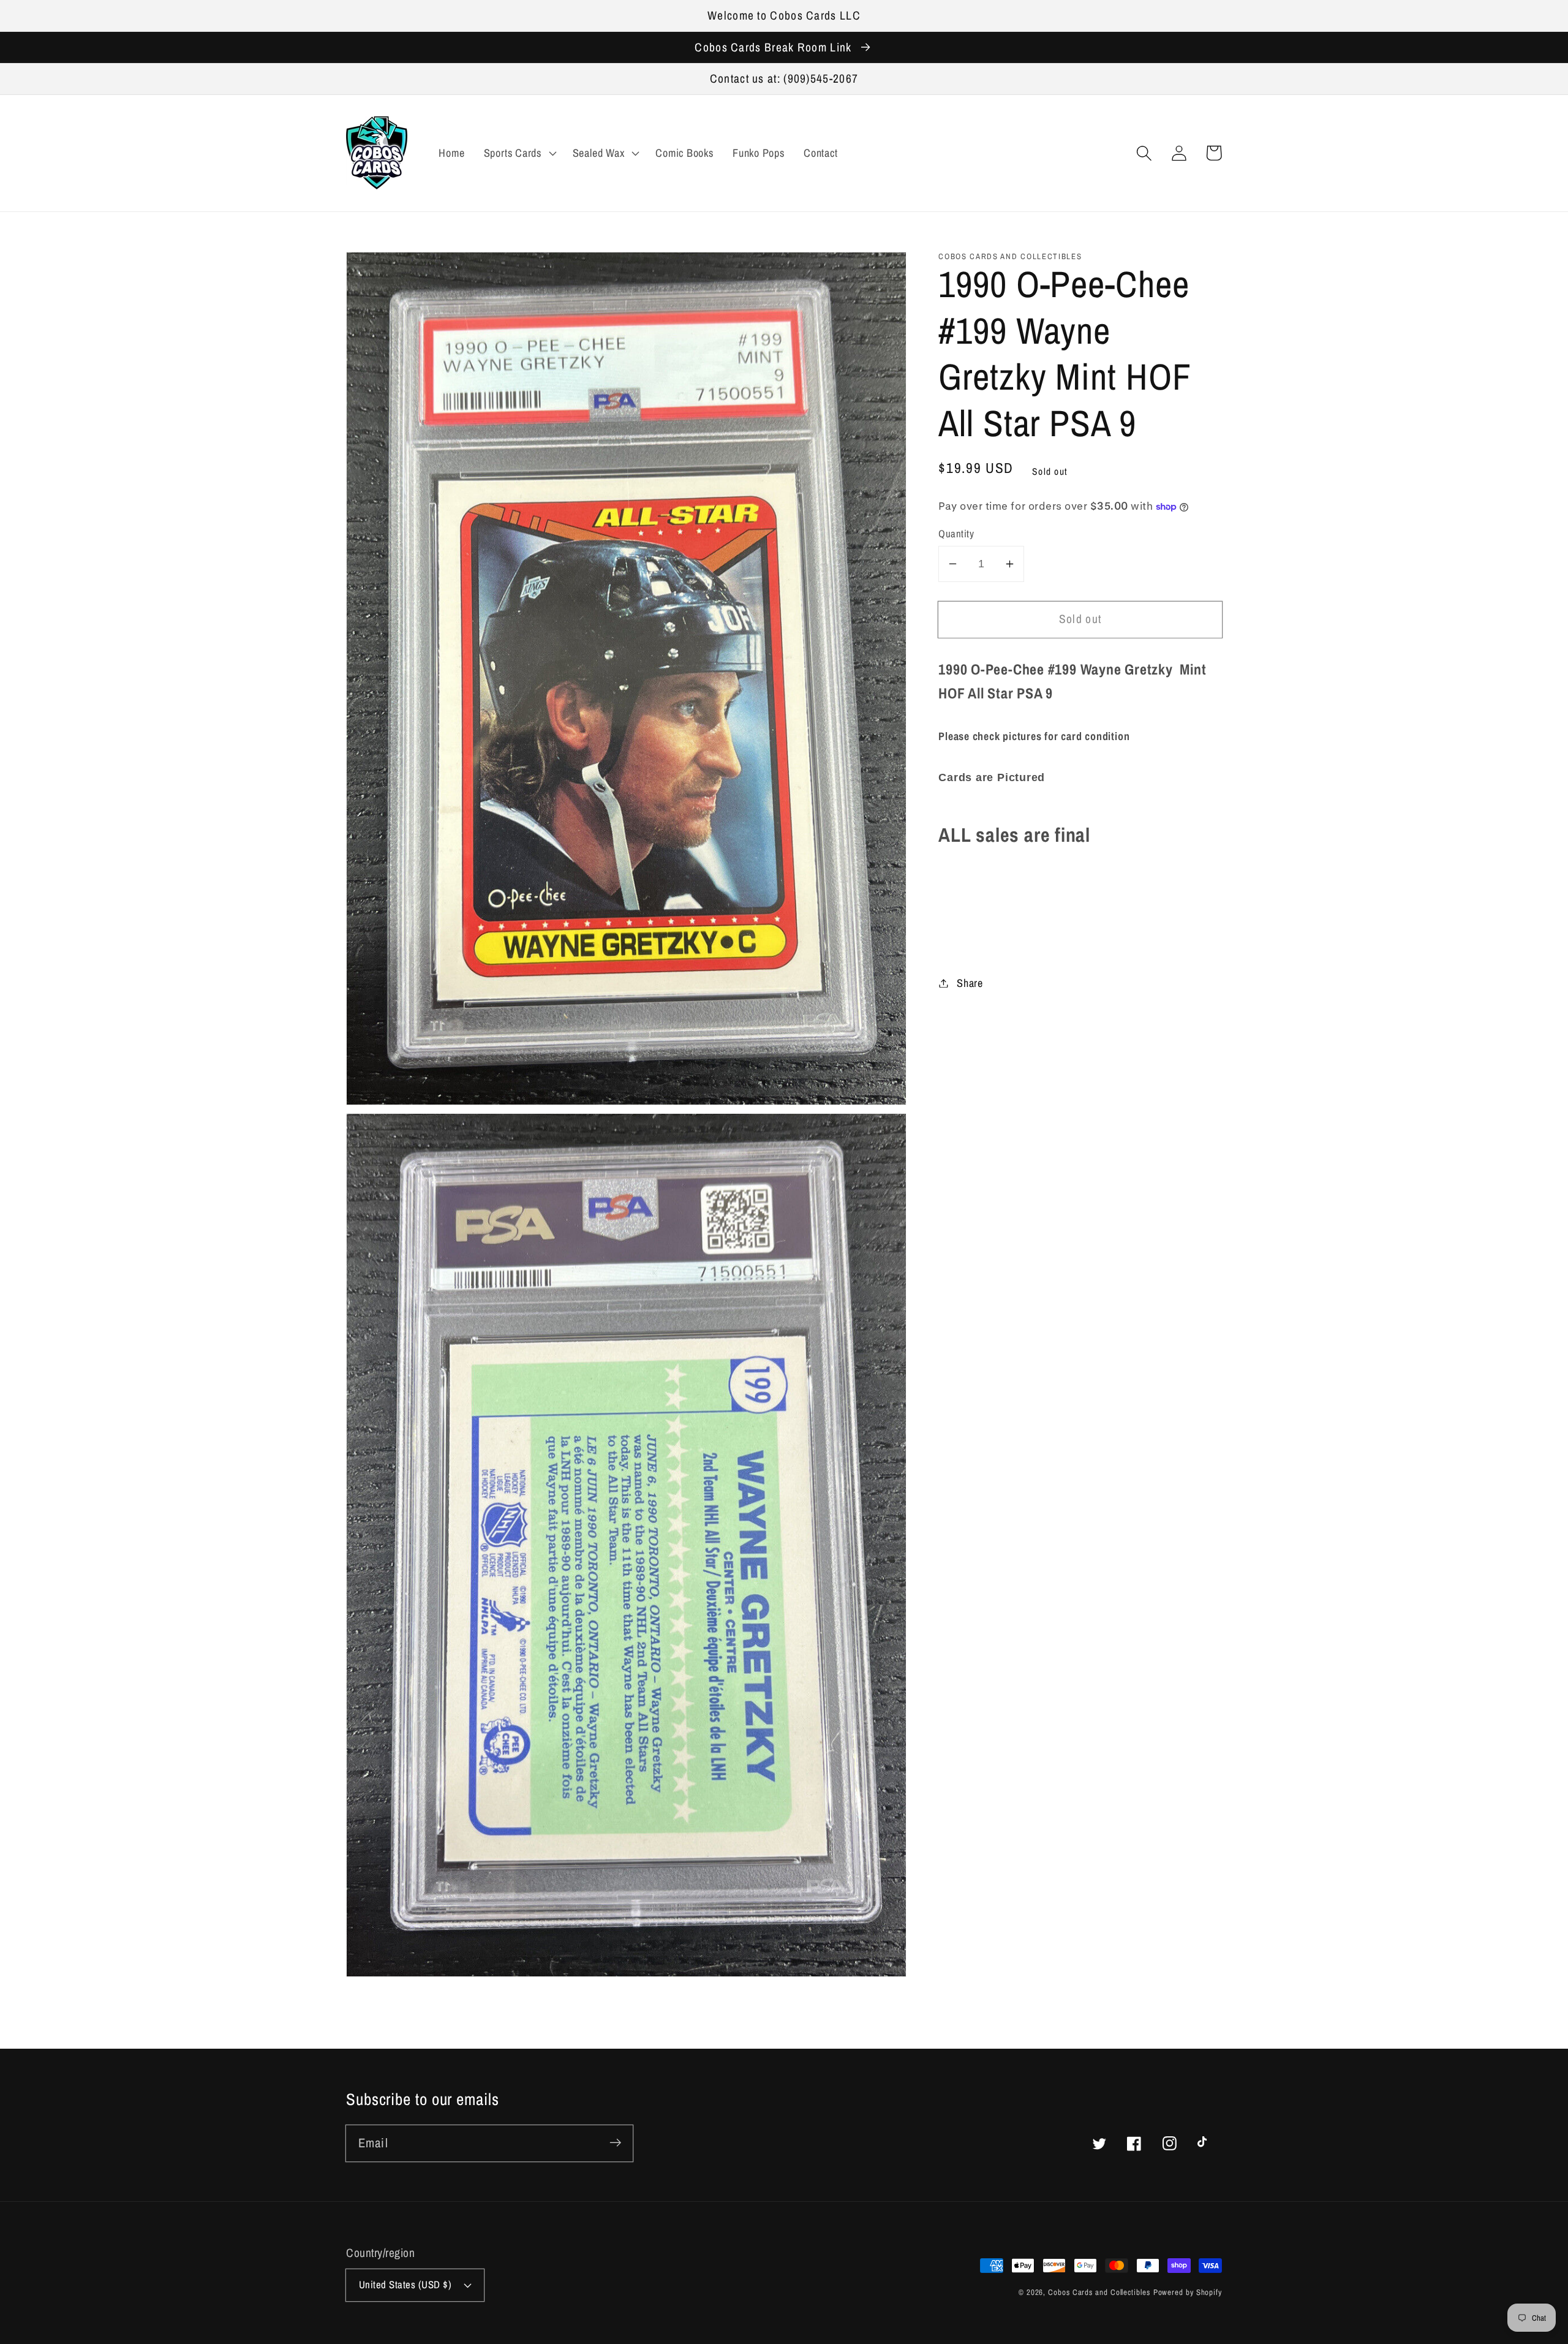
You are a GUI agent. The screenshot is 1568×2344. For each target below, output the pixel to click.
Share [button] (970, 983)
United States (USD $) (405, 2285)
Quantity (956, 534)
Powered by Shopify (1188, 2292)
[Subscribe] (615, 2143)
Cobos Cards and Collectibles (1099, 2292)
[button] (1144, 153)
